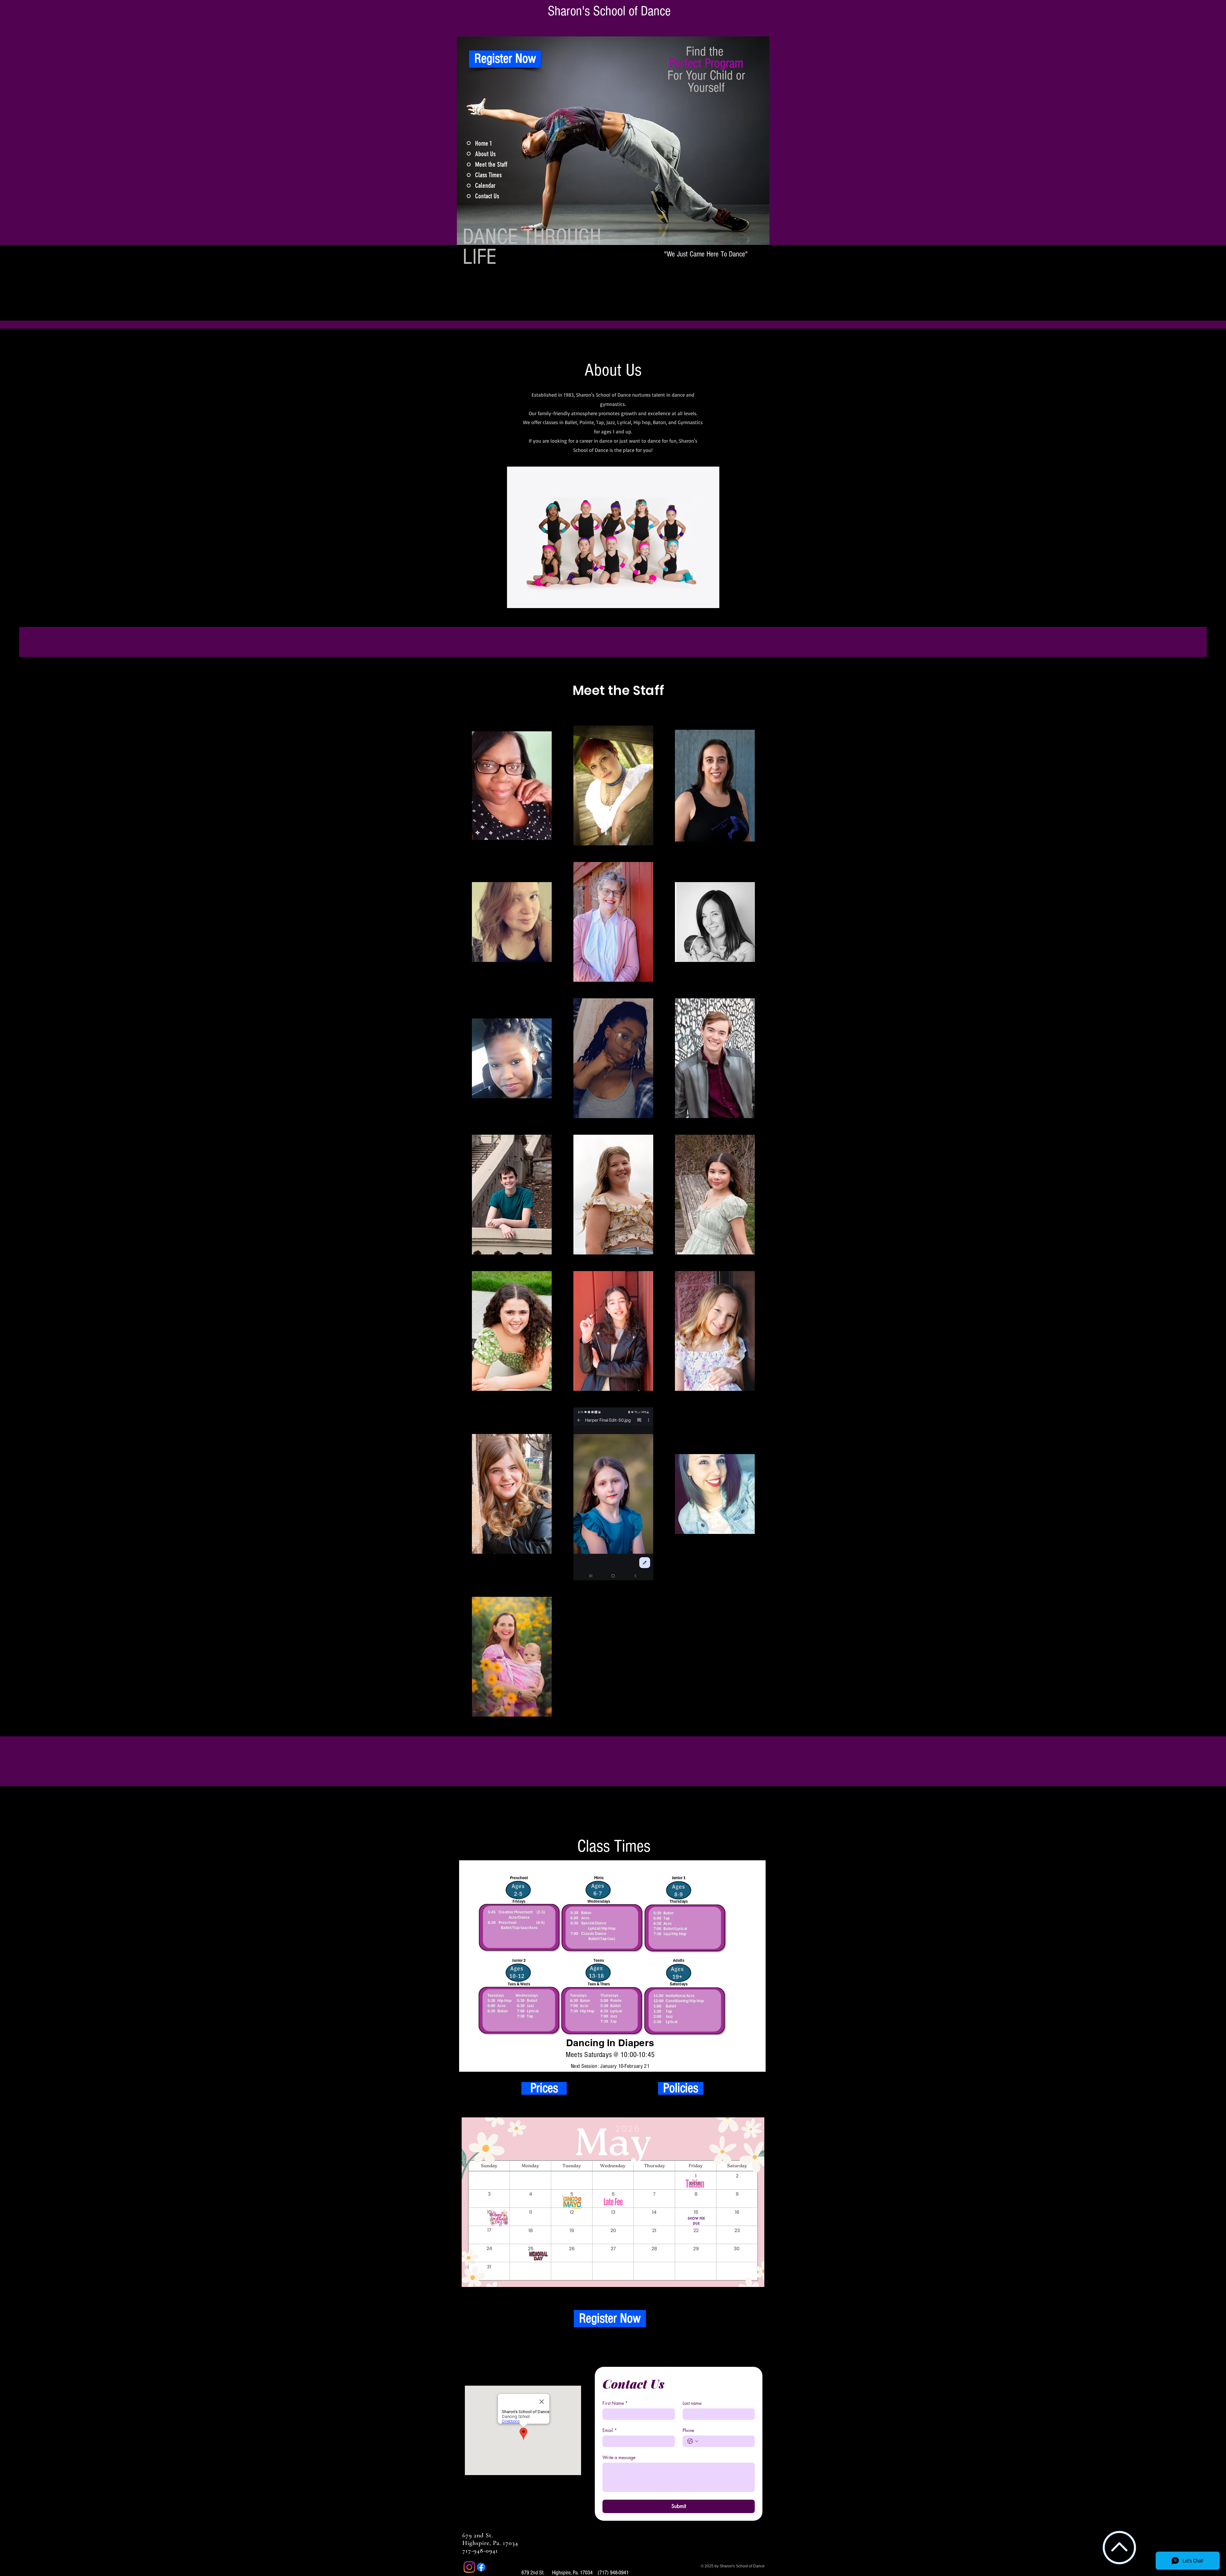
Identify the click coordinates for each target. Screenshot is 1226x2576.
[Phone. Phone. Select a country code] (693, 2441)
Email (610, 2430)
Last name (692, 2403)
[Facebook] (481, 2567)
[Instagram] (469, 2567)
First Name (615, 2403)
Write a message (619, 2457)
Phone (688, 2430)
